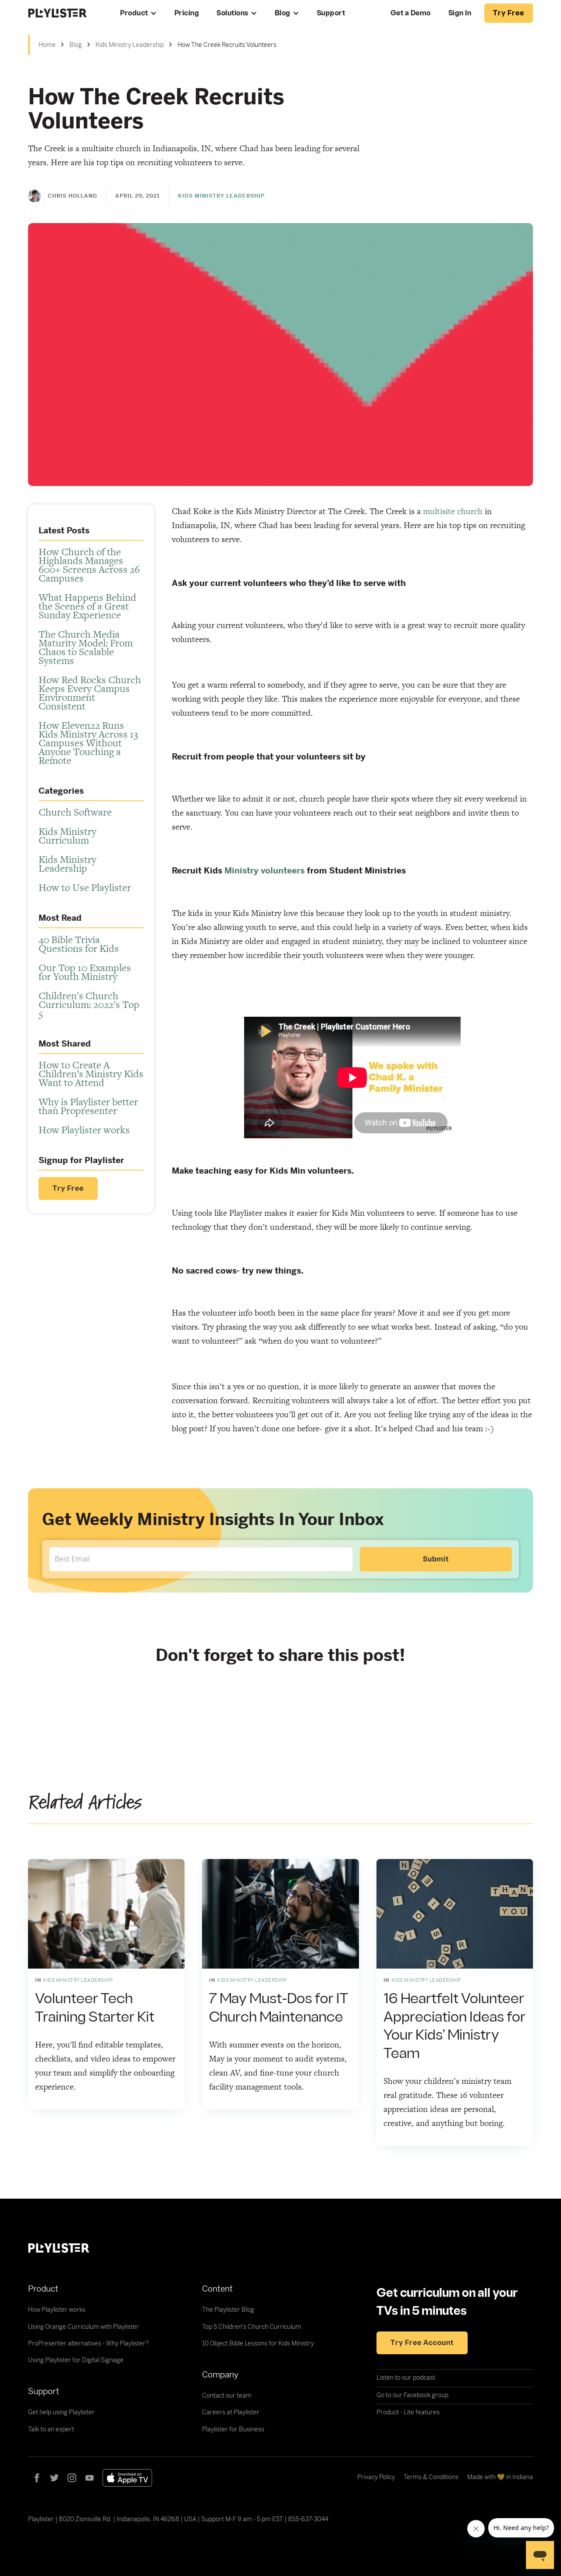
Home (47, 45)
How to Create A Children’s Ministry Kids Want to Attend (91, 1074)
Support (331, 13)
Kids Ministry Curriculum (67, 836)
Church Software (75, 812)
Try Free (68, 1189)
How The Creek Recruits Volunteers (227, 45)
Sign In (460, 13)
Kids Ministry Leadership (130, 45)
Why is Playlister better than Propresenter (88, 1106)
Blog (283, 13)
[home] (65, 13)
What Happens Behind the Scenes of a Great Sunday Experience (87, 606)
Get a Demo (411, 13)
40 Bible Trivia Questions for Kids (79, 944)
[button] (138, 13)
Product (134, 13)
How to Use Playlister (85, 887)
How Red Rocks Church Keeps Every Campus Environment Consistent (90, 693)
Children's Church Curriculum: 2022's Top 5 (89, 1004)
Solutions (233, 13)
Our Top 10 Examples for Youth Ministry (85, 972)
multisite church (453, 511)
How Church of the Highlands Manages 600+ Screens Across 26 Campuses (89, 565)
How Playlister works (84, 1130)
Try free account (422, 2343)
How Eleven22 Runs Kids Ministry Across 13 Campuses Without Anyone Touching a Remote (88, 743)
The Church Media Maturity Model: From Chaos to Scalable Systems (86, 647)
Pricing (187, 13)
